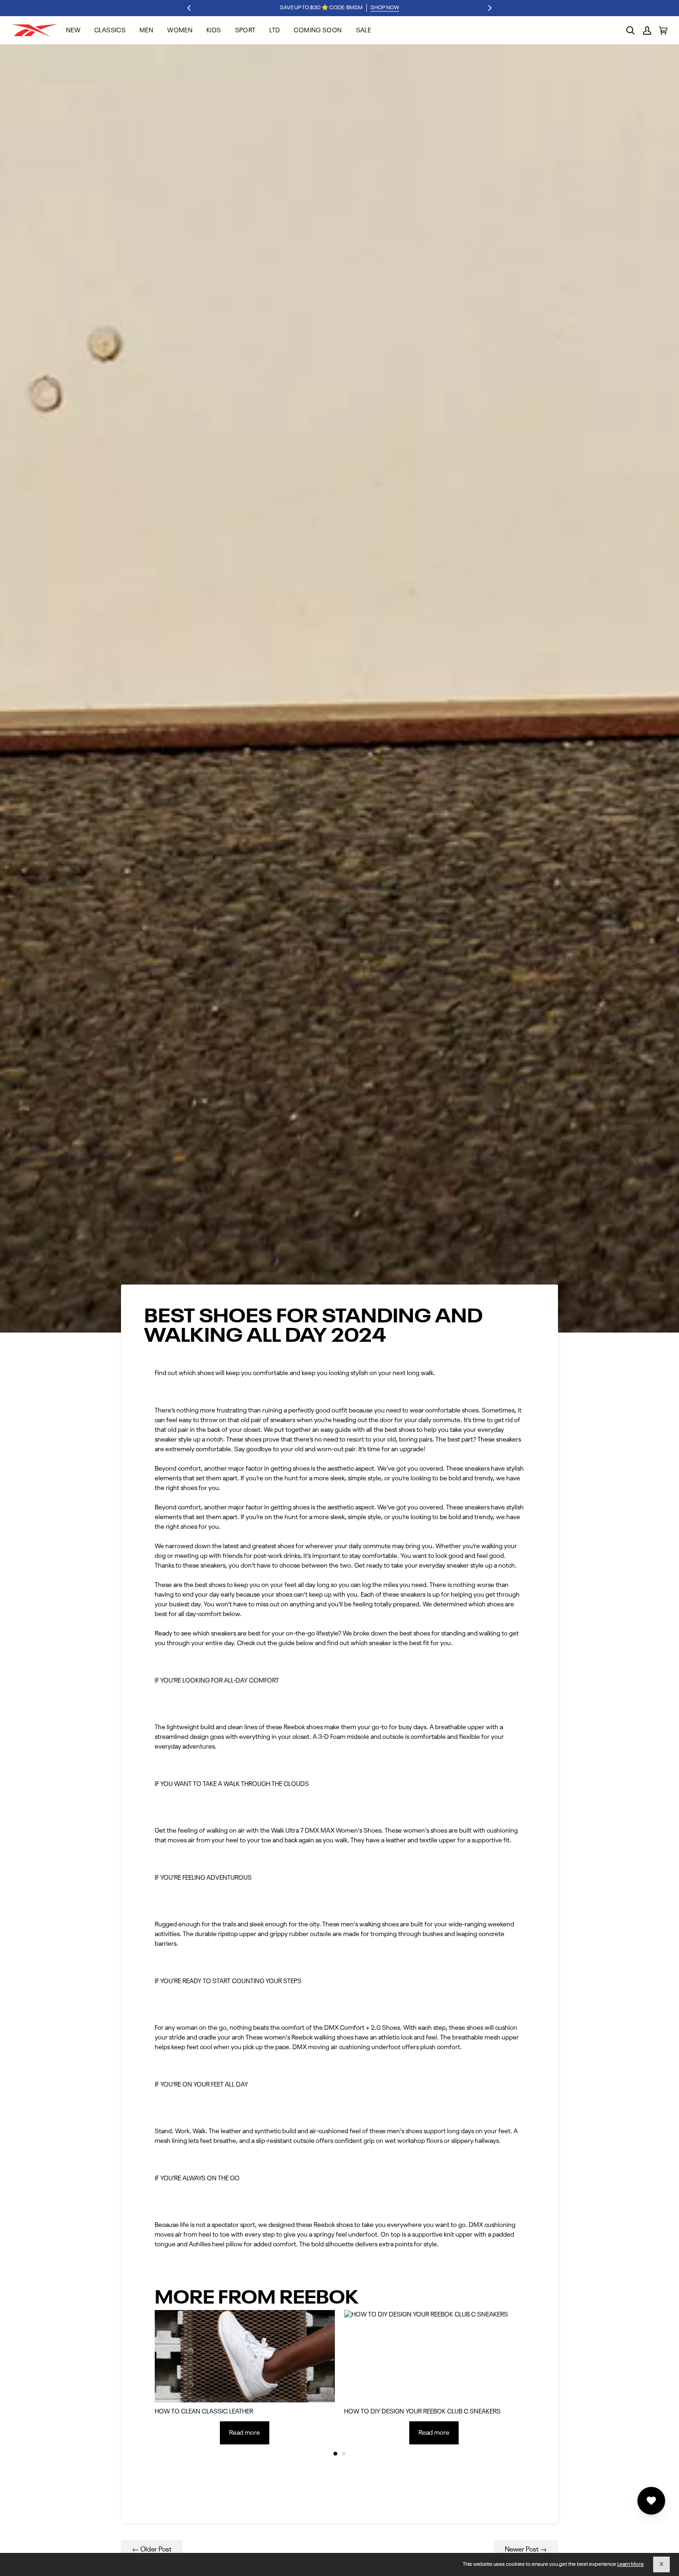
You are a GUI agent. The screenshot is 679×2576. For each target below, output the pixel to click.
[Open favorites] (651, 2501)
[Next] (490, 8)
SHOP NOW (385, 8)
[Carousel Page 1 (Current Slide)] (335, 2454)
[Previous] (190, 8)
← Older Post (152, 2549)
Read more (245, 2433)
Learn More (630, 2564)
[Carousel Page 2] (344, 2454)
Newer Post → (526, 2549)
